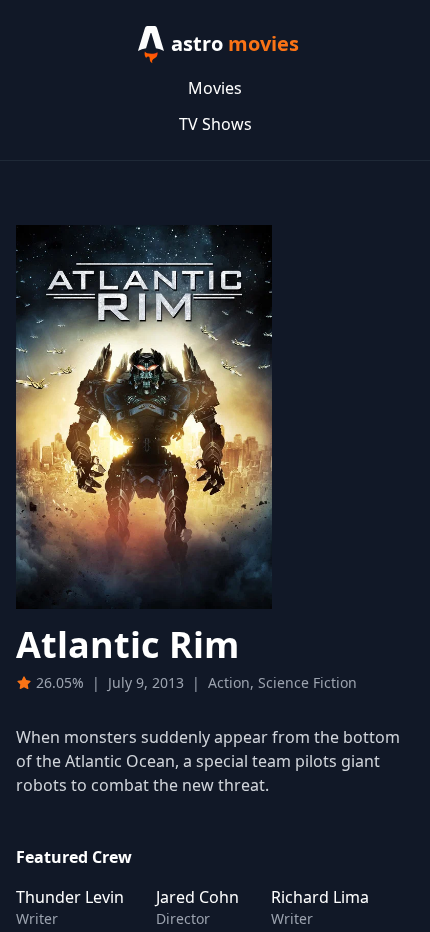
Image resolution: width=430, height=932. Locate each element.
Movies (215, 88)
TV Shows (215, 124)
